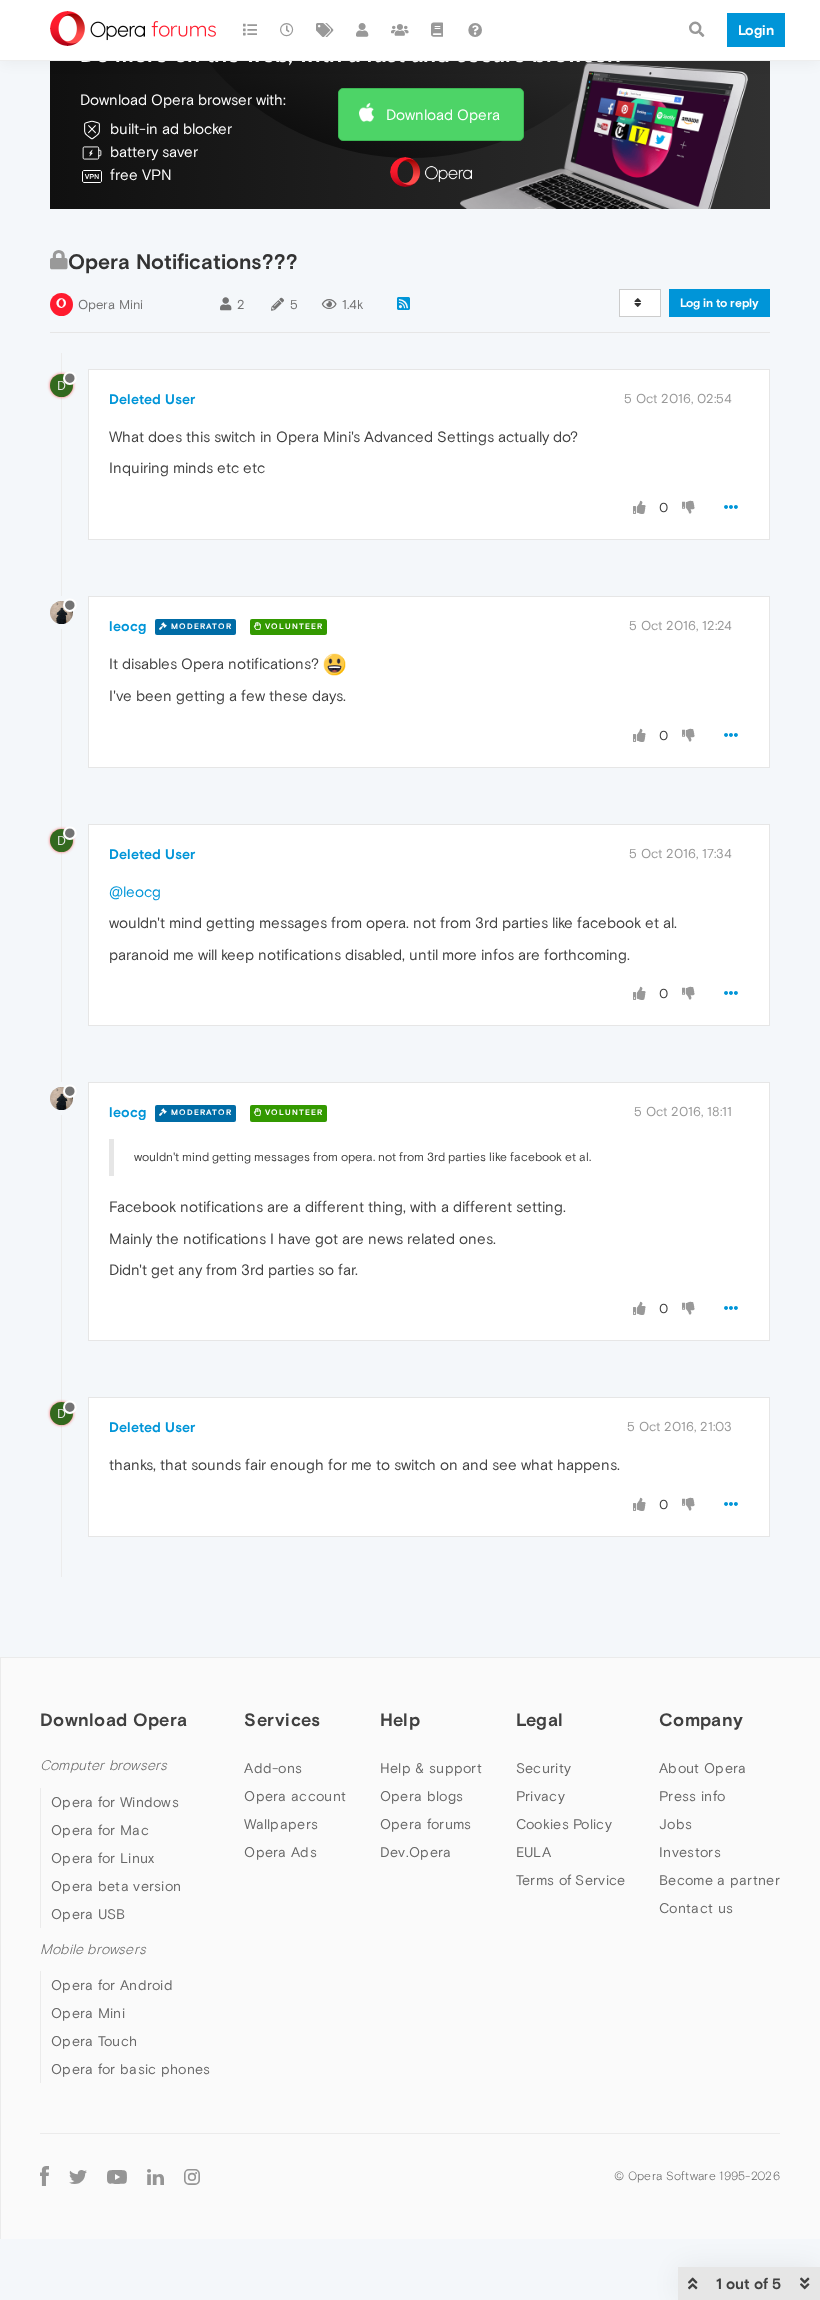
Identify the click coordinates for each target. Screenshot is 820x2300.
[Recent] (288, 30)
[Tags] (325, 30)
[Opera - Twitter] (78, 2176)
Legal (540, 1719)
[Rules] (438, 30)
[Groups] (400, 30)
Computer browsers (103, 1765)
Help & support (431, 1768)
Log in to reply (719, 303)
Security (543, 1768)
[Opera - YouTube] (117, 2176)
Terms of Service (571, 1880)
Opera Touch (94, 2041)
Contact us (696, 1908)
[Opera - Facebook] (44, 2176)
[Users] (363, 30)
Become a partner (719, 1880)
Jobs (675, 1824)
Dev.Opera (416, 1852)
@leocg (135, 891)
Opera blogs (421, 1796)
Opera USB (88, 1914)
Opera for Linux (103, 1858)
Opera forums (426, 1824)
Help (400, 1719)
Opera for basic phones (131, 2069)
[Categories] (250, 30)
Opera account (295, 1796)
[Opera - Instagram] (192, 2176)
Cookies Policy (564, 1824)
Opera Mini (110, 304)
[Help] (475, 30)
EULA (533, 1852)
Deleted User (152, 399)
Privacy (540, 1796)
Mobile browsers (93, 1949)
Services (282, 1719)
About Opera (702, 1768)
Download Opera (443, 114)
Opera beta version (116, 1886)
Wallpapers (281, 1824)
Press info (692, 1796)
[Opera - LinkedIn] (155, 2176)
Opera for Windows (115, 1802)
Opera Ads (280, 1852)
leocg (127, 626)
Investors (690, 1852)
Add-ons (273, 1768)
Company (701, 1719)
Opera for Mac (100, 1830)
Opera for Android (112, 1985)
